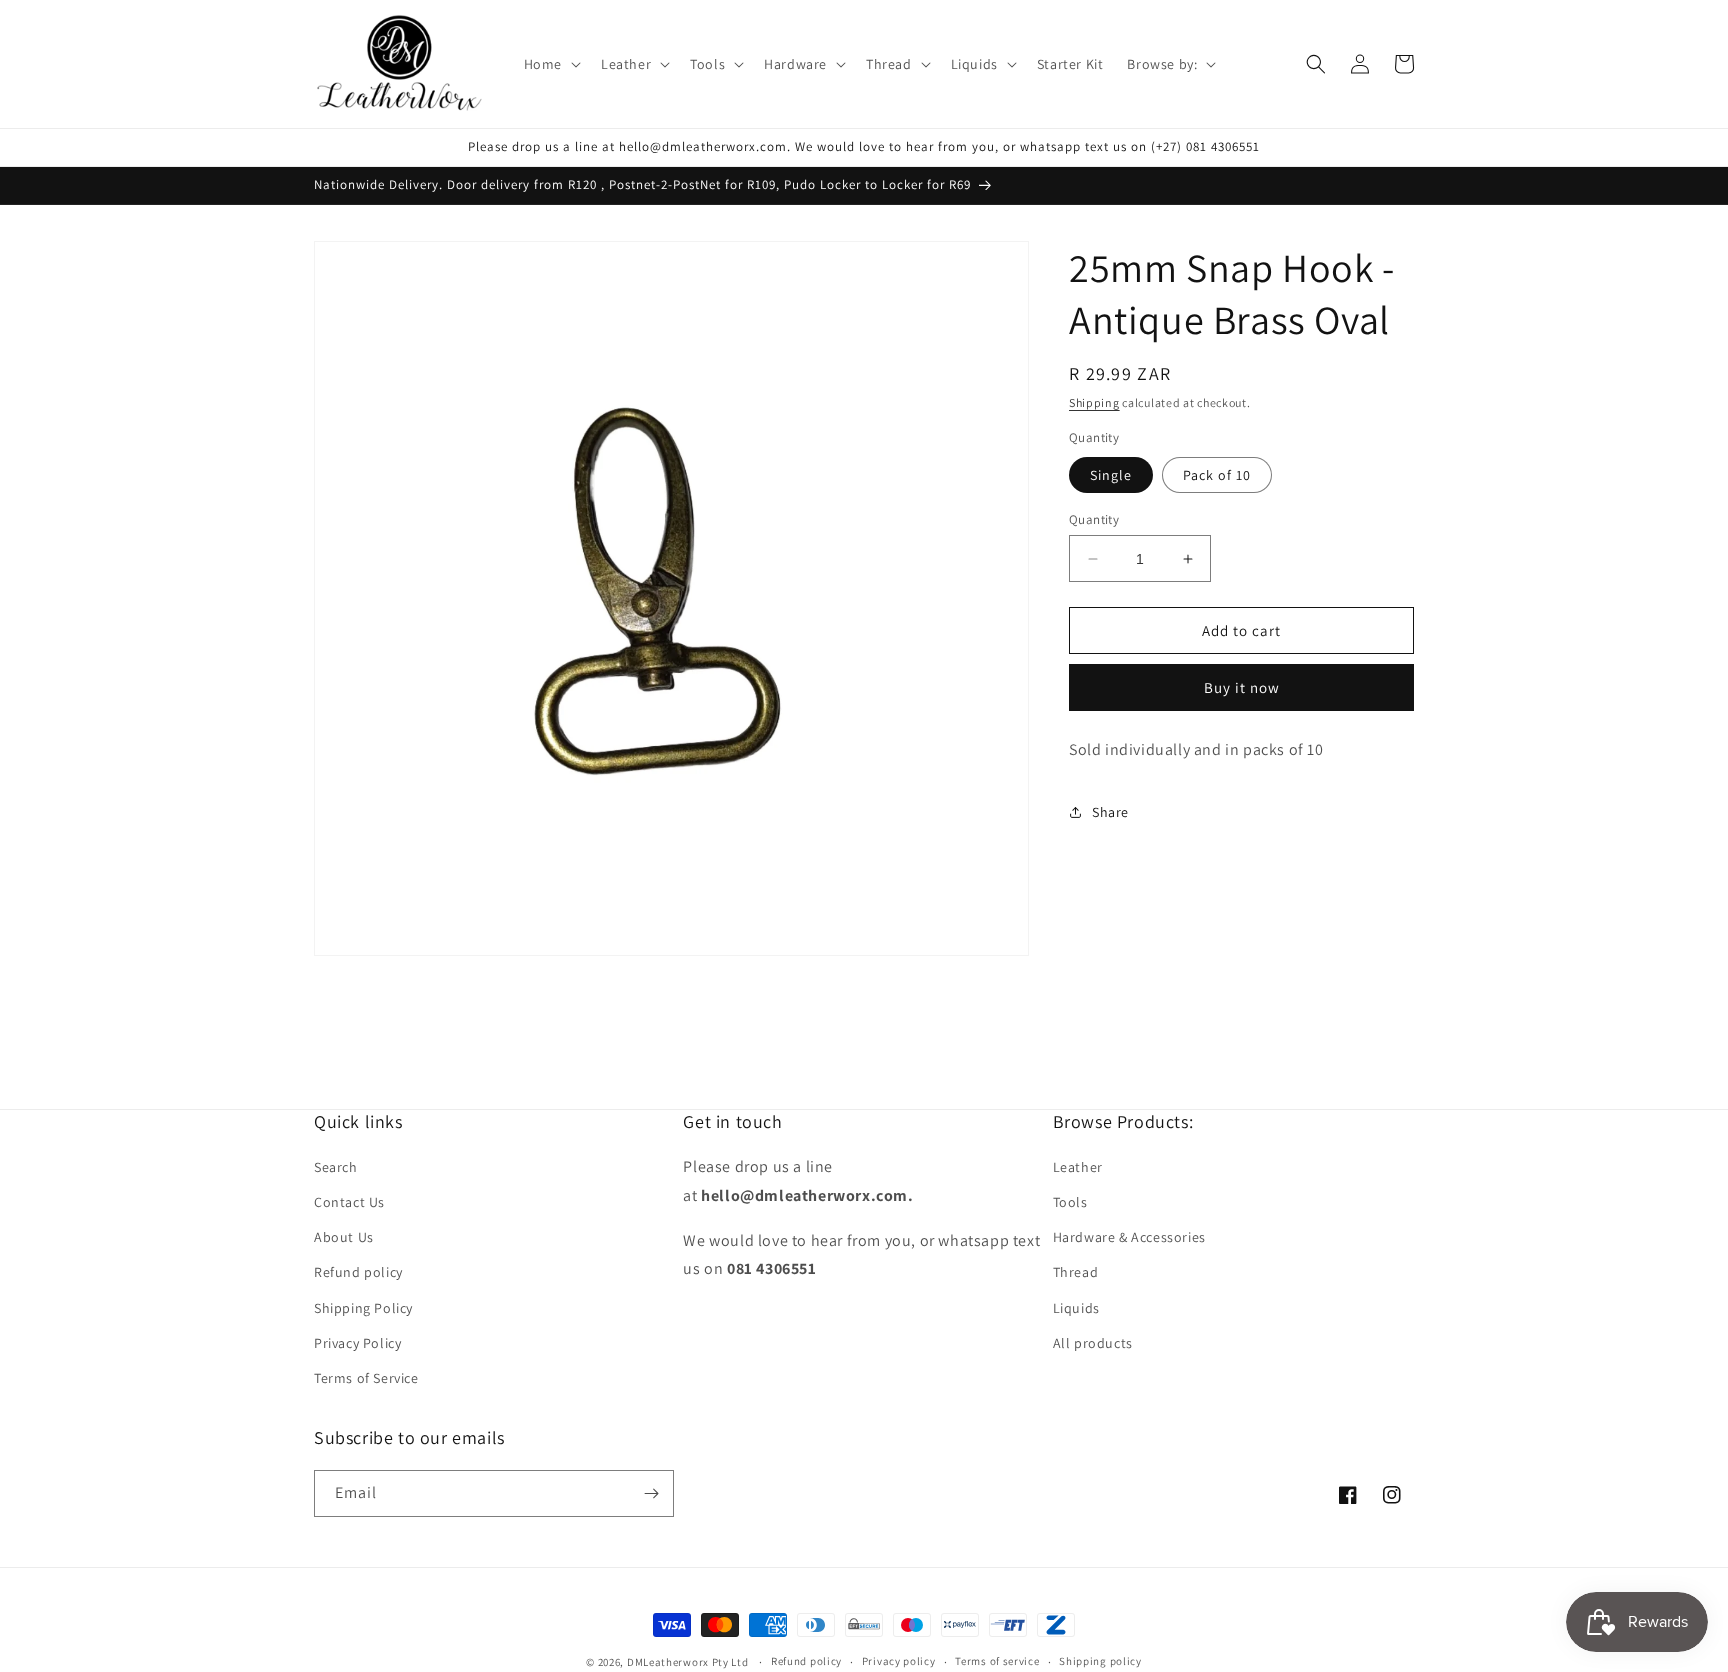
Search (336, 1167)
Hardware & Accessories (1129, 1237)
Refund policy (358, 1272)
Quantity (1094, 519)
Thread (1076, 1272)
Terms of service (997, 1661)
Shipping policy (1100, 1661)
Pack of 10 (1217, 475)
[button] (550, 64)
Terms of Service (366, 1378)
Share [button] (1110, 812)
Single (1111, 475)
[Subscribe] (651, 1493)
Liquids (1076, 1308)
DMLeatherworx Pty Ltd (688, 1662)
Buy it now (1242, 688)
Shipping (1094, 402)
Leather (1078, 1167)
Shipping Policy (363, 1308)
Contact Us (349, 1202)
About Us (344, 1237)
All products (1093, 1343)
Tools (1070, 1202)
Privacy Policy (357, 1343)
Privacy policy (899, 1661)
